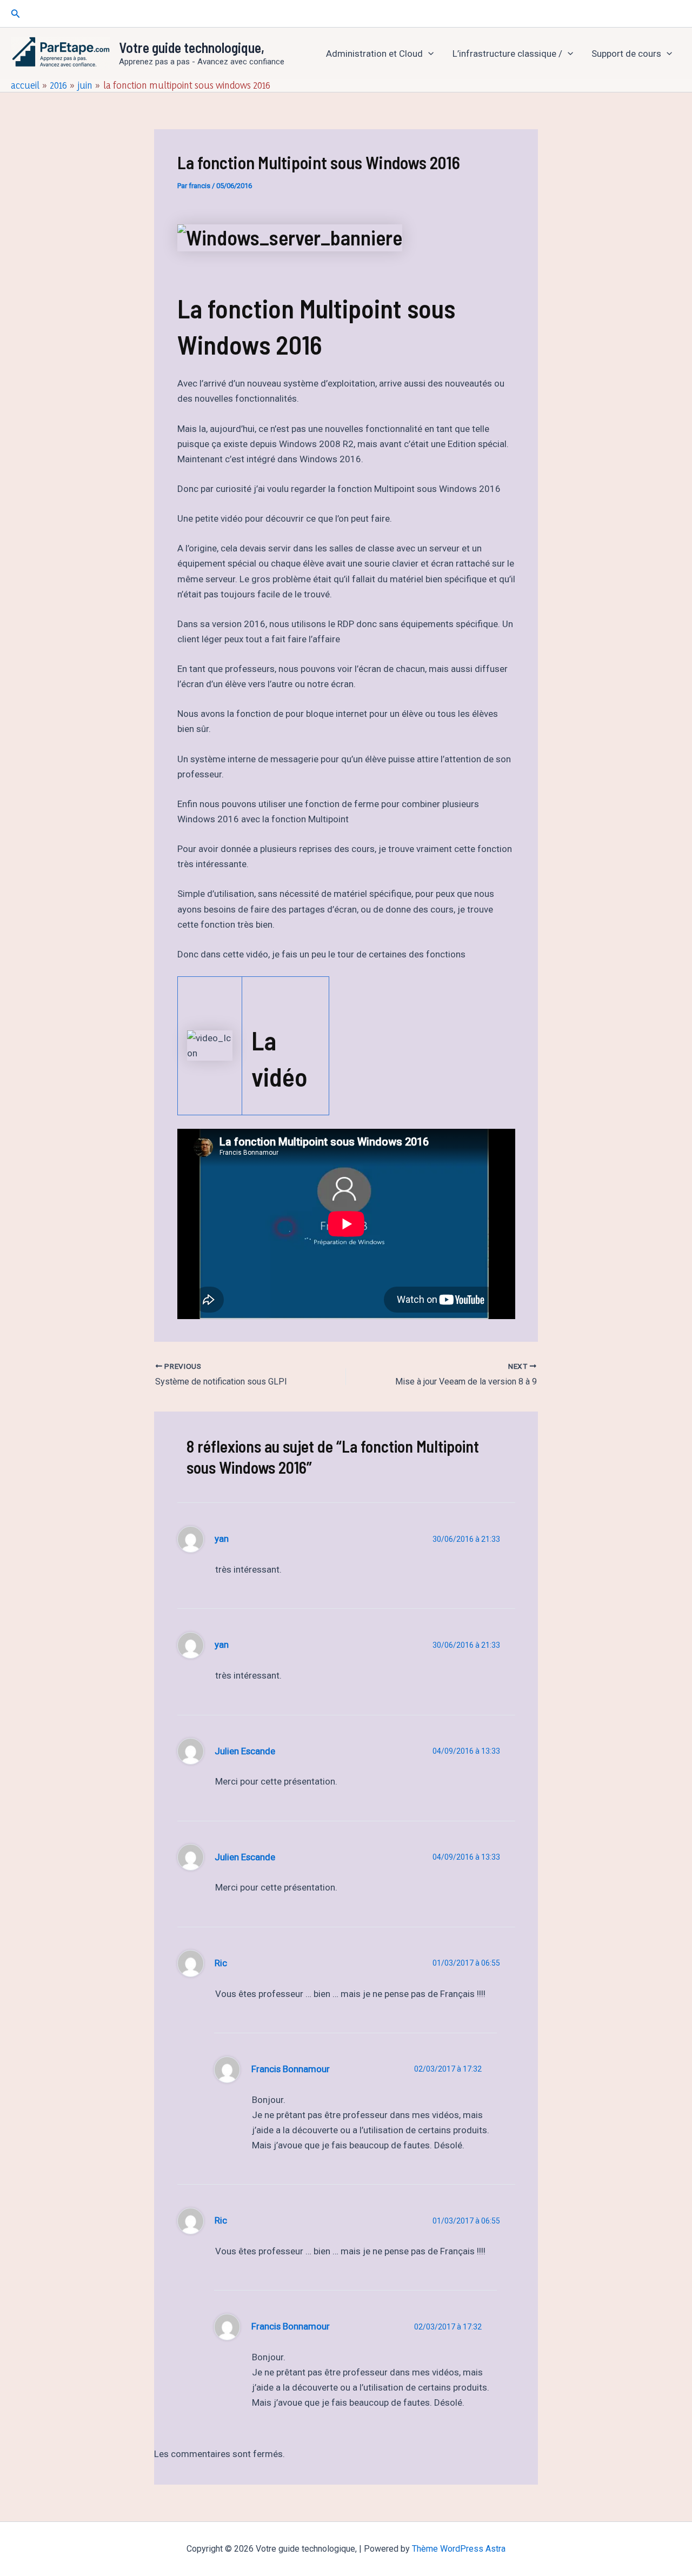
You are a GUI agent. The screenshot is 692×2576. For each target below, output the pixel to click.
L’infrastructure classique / (507, 54)
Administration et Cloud (374, 54)
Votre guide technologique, (192, 47)
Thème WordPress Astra (459, 2549)
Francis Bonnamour (291, 2069)
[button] (16, 14)
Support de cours (626, 54)
